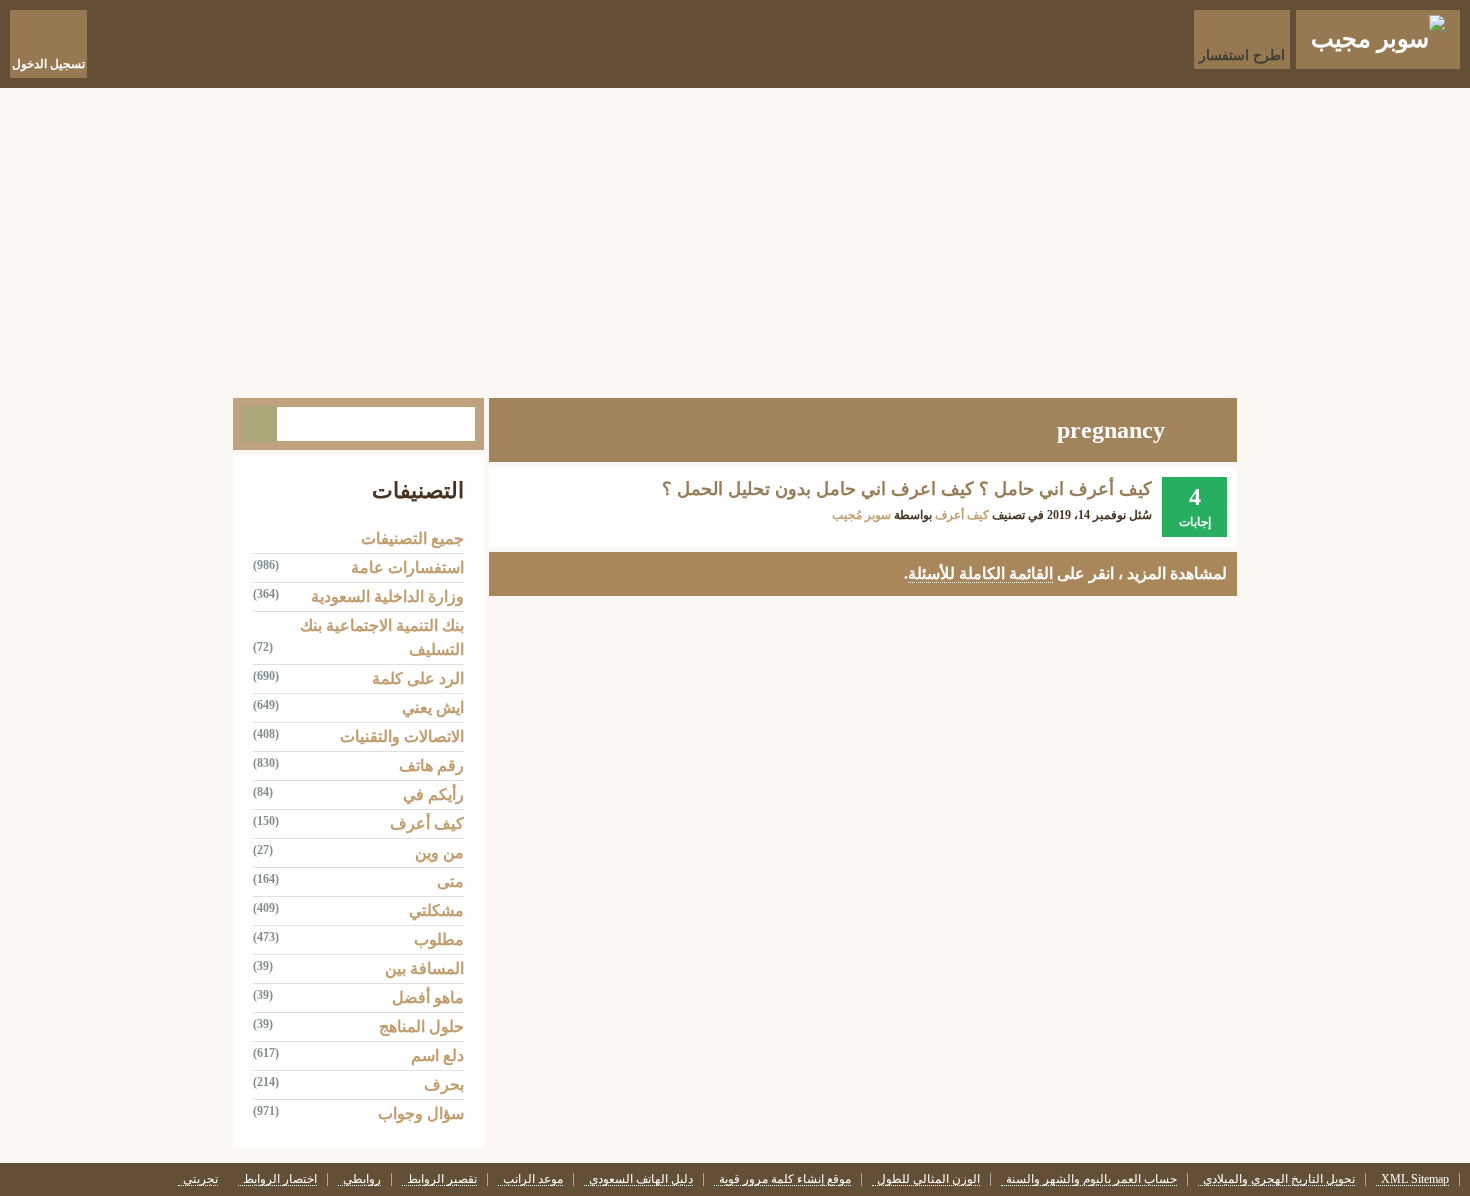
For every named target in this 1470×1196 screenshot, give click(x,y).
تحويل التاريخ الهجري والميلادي (1279, 1179)
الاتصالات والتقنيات (402, 736)
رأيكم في (433, 794)
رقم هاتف (431, 765)
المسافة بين (424, 968)
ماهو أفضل (428, 997)
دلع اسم (437, 1055)
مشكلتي (436, 910)
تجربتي (200, 1179)
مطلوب (439, 939)
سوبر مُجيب (861, 515)
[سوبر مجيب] (1378, 39)
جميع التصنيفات (412, 538)
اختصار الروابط (280, 1179)
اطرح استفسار (1242, 55)
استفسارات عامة (407, 567)
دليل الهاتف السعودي (641, 1179)
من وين (439, 852)
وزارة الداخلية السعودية (387, 596)
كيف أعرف (962, 515)
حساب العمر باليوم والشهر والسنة (1091, 1179)
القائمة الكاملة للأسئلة (980, 573)
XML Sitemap (1415, 1179)
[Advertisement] (735, 238)
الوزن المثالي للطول (928, 1179)
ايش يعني (433, 707)
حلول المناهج (421, 1026)
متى (450, 881)
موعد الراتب (533, 1179)
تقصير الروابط (442, 1179)
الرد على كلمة (418, 678)
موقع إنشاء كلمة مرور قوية (785, 1179)
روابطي (362, 1179)
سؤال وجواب (421, 1113)
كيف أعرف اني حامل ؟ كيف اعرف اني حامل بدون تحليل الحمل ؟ (907, 489)
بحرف (444, 1084)
